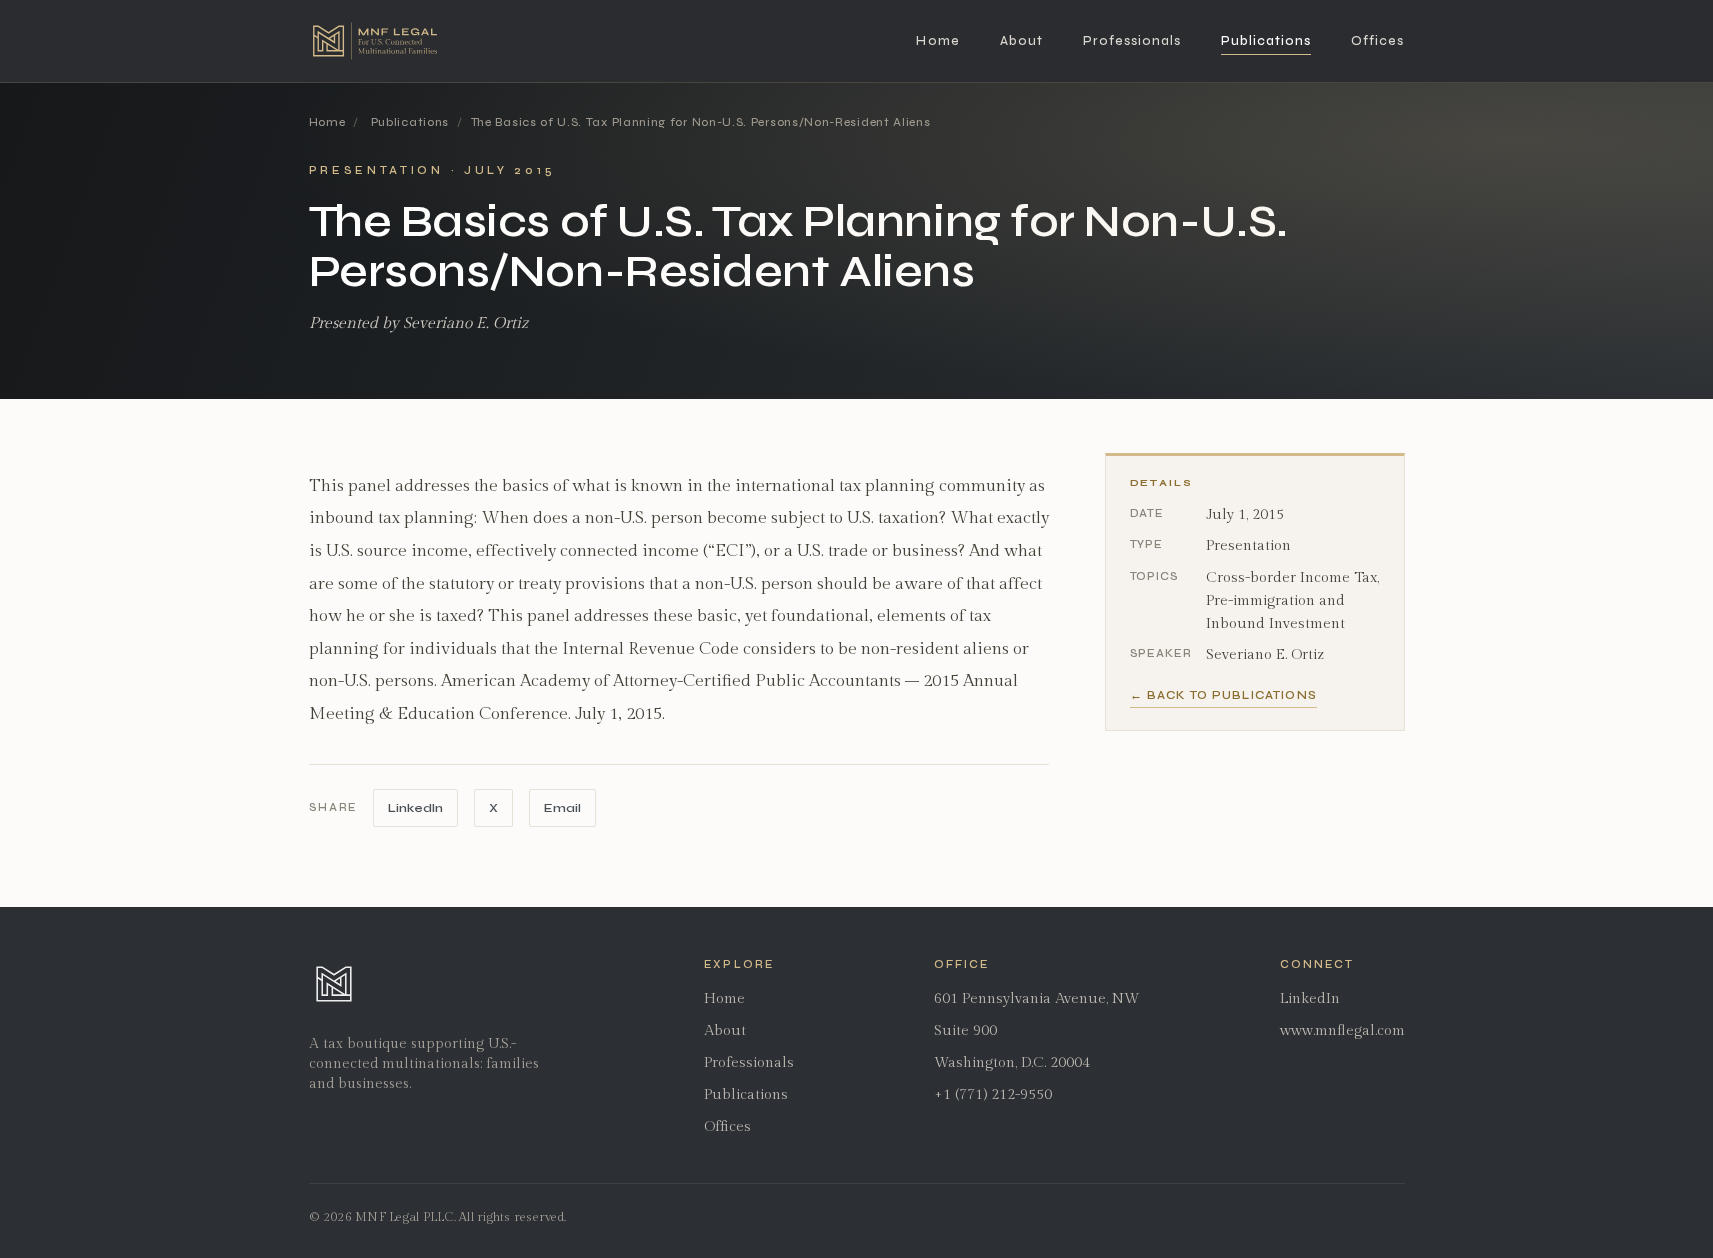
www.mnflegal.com (1342, 1030)
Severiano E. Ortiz (1265, 654)
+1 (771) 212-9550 (993, 1094)
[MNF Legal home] (375, 41)
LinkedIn (415, 807)
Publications (1266, 41)
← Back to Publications (1223, 695)
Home (937, 41)
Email (562, 807)
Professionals (1132, 41)
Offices (1377, 41)
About (1021, 41)
